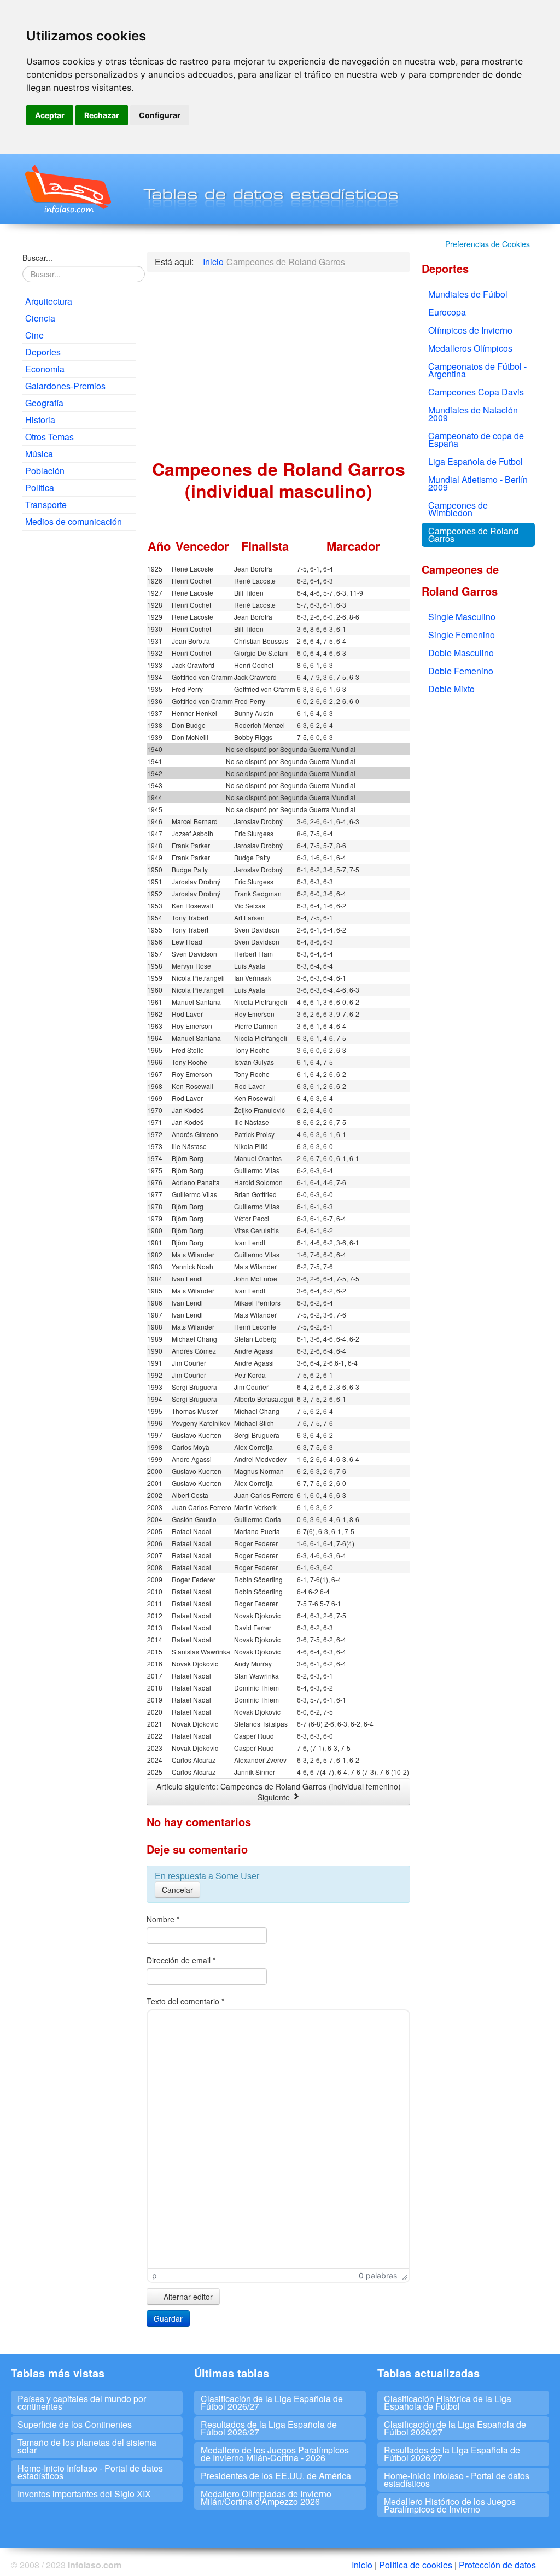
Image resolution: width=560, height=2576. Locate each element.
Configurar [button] (160, 115)
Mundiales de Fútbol (468, 294)
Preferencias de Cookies (488, 244)
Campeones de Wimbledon (458, 509)
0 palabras (378, 2275)
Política (40, 488)
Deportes (43, 352)
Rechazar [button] (102, 115)
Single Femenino (462, 635)
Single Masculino (462, 617)
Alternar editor (187, 2297)
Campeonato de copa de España (476, 439)
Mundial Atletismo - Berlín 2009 (478, 483)
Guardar (168, 2318)
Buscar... (37, 258)
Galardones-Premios (65, 386)
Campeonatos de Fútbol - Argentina (477, 370)
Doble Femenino (461, 671)
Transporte (46, 505)
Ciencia (40, 318)
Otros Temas (49, 437)
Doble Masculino (461, 653)
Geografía (44, 403)
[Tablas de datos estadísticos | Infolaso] (67, 189)
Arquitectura (49, 301)
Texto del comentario (185, 2001)
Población (45, 471)
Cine (34, 335)
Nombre (163, 1919)
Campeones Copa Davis (476, 392)
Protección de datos (497, 2565)
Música (39, 454)
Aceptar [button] (50, 115)
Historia (40, 420)
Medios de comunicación (74, 521)
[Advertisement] (79, 706)
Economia (45, 369)
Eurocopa (447, 312)
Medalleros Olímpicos (470, 348)
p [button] (154, 2275)
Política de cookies (416, 2565)
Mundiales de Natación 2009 (473, 414)
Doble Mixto (451, 689)
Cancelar (177, 1890)
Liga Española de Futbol (476, 461)
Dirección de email (181, 1960)
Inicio (362, 2565)
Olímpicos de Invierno (470, 330)
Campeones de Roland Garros (473, 535)
